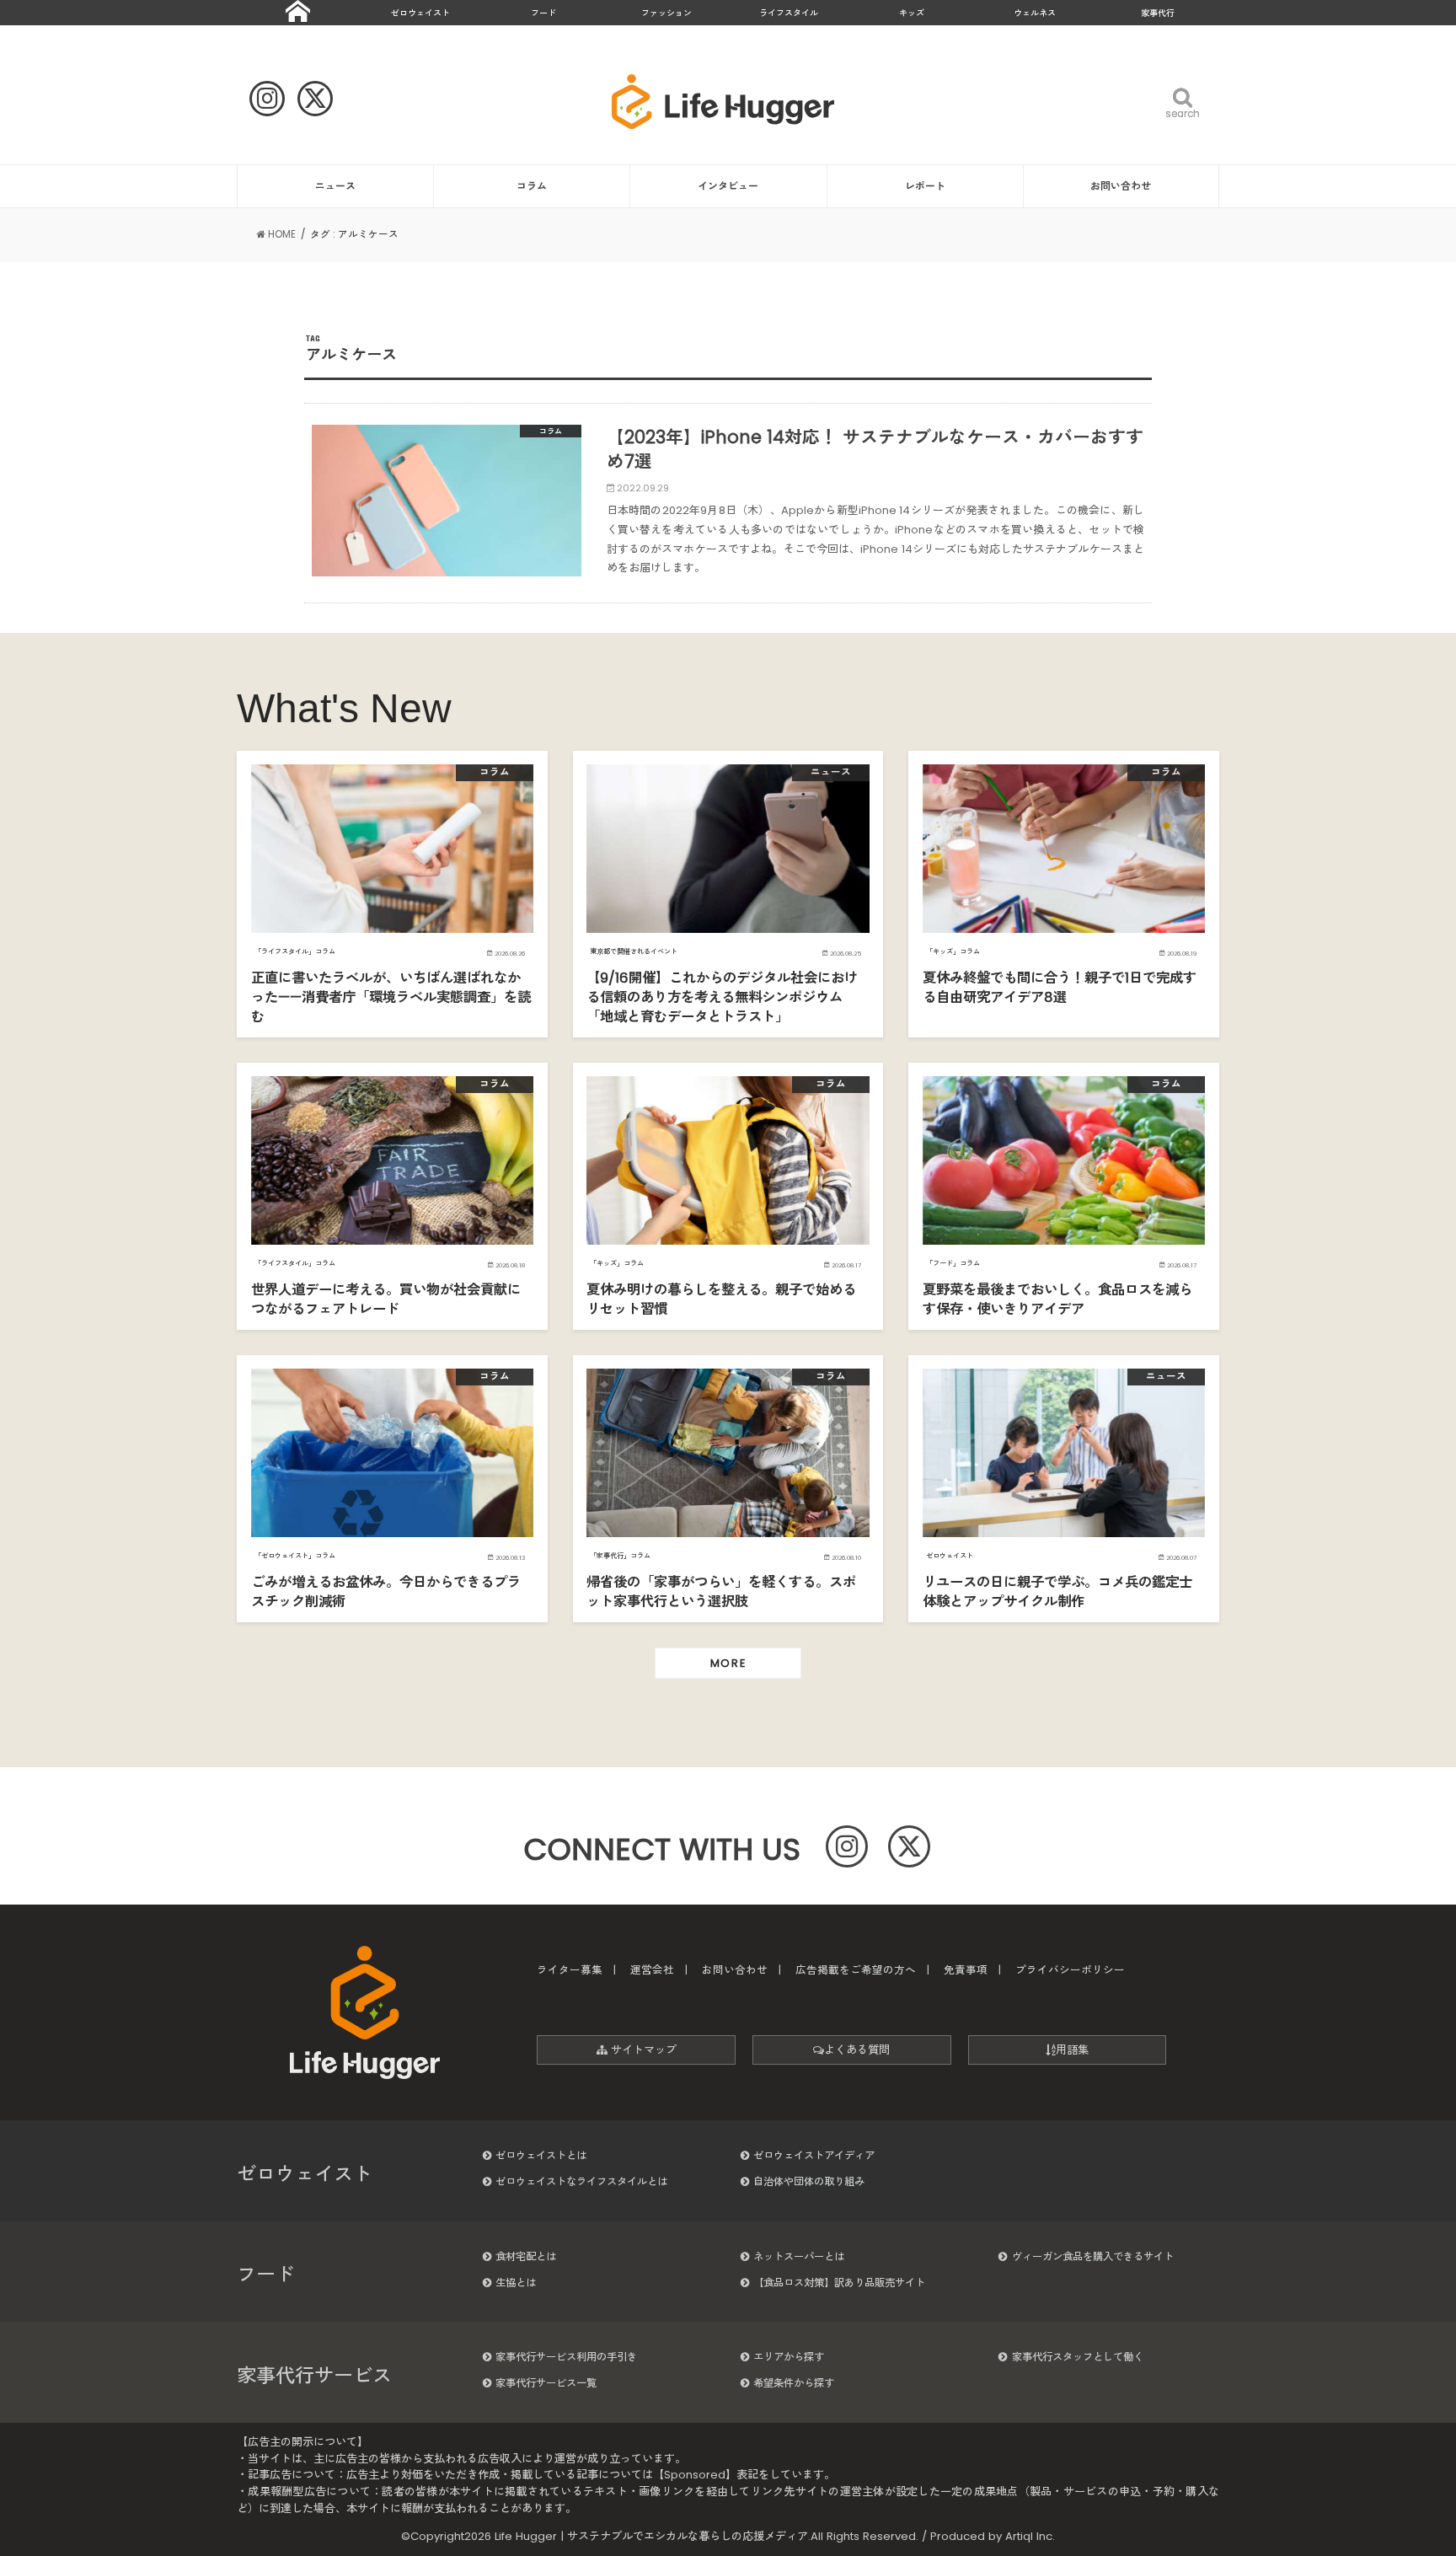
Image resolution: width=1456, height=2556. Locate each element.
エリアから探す (789, 2357)
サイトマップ (642, 2050)
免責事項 (966, 1970)
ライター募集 (570, 1970)
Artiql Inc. (1030, 2536)
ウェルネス (1035, 13)
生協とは (516, 2283)
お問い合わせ (1121, 186)
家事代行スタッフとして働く (1078, 2357)
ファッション (666, 13)
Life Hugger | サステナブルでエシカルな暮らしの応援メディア (651, 2536)
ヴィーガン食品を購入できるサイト (1093, 2256)
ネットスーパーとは (799, 2256)
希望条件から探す (794, 2383)
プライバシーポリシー (1070, 1970)
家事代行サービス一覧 (546, 2383)
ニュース (335, 186)
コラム (532, 186)
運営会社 (652, 1970)
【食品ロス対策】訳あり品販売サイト (839, 2283)
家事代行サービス (314, 2376)
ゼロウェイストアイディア (814, 2155)
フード (543, 13)
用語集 (1072, 2050)
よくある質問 (857, 2050)
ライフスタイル (789, 13)
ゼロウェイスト (420, 13)
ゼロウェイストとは (541, 2155)
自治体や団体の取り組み (809, 2181)
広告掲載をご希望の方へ (856, 1970)
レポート (925, 186)
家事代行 (1158, 13)
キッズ (912, 13)
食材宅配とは (526, 2256)
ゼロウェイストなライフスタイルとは (581, 2181)
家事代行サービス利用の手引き (566, 2357)
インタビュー (728, 186)
